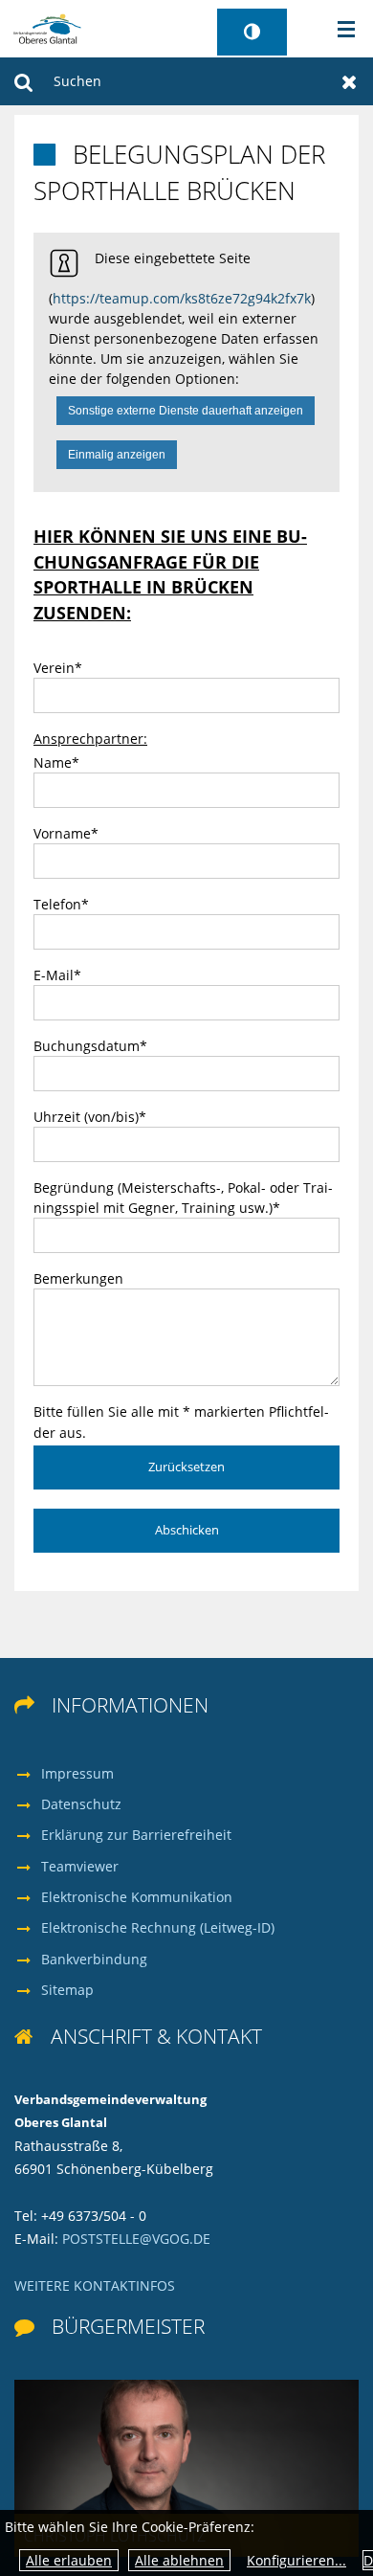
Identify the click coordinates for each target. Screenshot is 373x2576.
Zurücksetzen (350, 81)
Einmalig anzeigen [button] (117, 455)
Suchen (23, 81)
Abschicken (187, 1530)
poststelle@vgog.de (136, 2239)
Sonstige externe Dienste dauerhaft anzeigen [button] (186, 411)
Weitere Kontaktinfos (95, 2285)
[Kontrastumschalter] (252, 32)
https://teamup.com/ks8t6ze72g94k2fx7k (182, 298)
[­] (340, 30)
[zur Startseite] (47, 27)
